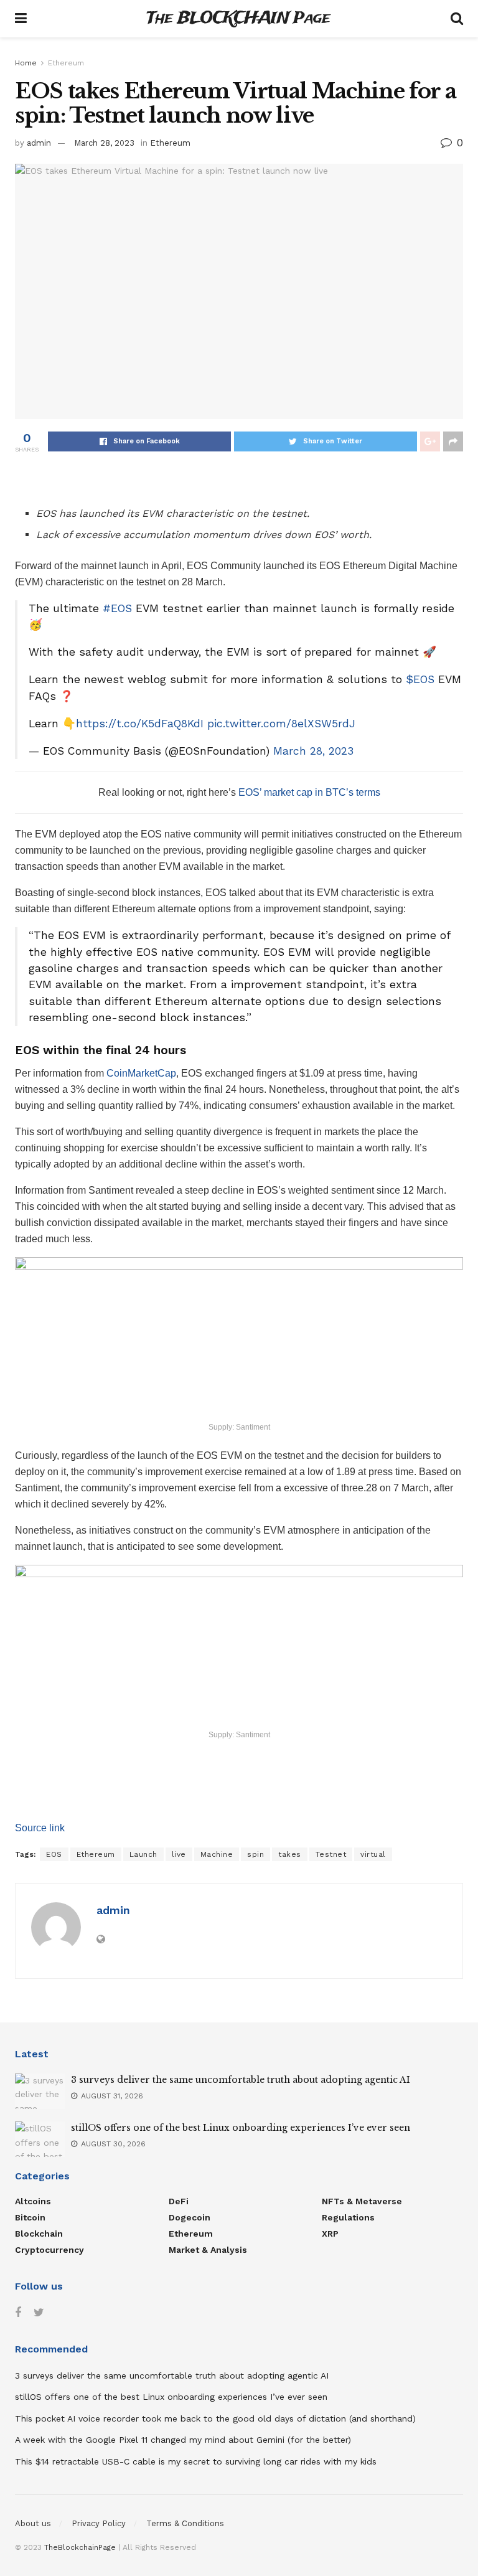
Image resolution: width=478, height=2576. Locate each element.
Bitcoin (30, 2217)
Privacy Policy (99, 2523)
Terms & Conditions (185, 2523)
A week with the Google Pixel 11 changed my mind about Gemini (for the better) (183, 2440)
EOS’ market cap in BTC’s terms (309, 792)
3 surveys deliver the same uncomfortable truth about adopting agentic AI (241, 2080)
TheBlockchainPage (80, 2547)
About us (33, 2523)
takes (290, 1854)
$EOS (420, 679)
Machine (217, 1854)
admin (39, 143)
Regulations (348, 2217)
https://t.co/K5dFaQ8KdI (140, 724)
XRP (330, 2234)
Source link (40, 1828)
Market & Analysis (208, 2250)
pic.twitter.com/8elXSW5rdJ (281, 724)
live (179, 1854)
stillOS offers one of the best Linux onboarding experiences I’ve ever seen (241, 2128)
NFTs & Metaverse (362, 2201)
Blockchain (39, 2234)
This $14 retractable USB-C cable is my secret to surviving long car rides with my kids (196, 2461)
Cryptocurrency (49, 2250)
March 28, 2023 (104, 143)
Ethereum (66, 63)
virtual (373, 1854)
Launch (143, 1854)
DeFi (179, 2201)
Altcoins (33, 2201)
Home (26, 63)
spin (255, 1854)
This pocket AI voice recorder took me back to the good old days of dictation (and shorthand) (215, 2418)
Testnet (331, 1854)
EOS (54, 1854)
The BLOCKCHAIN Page (238, 19)
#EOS (117, 608)
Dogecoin (190, 2217)
